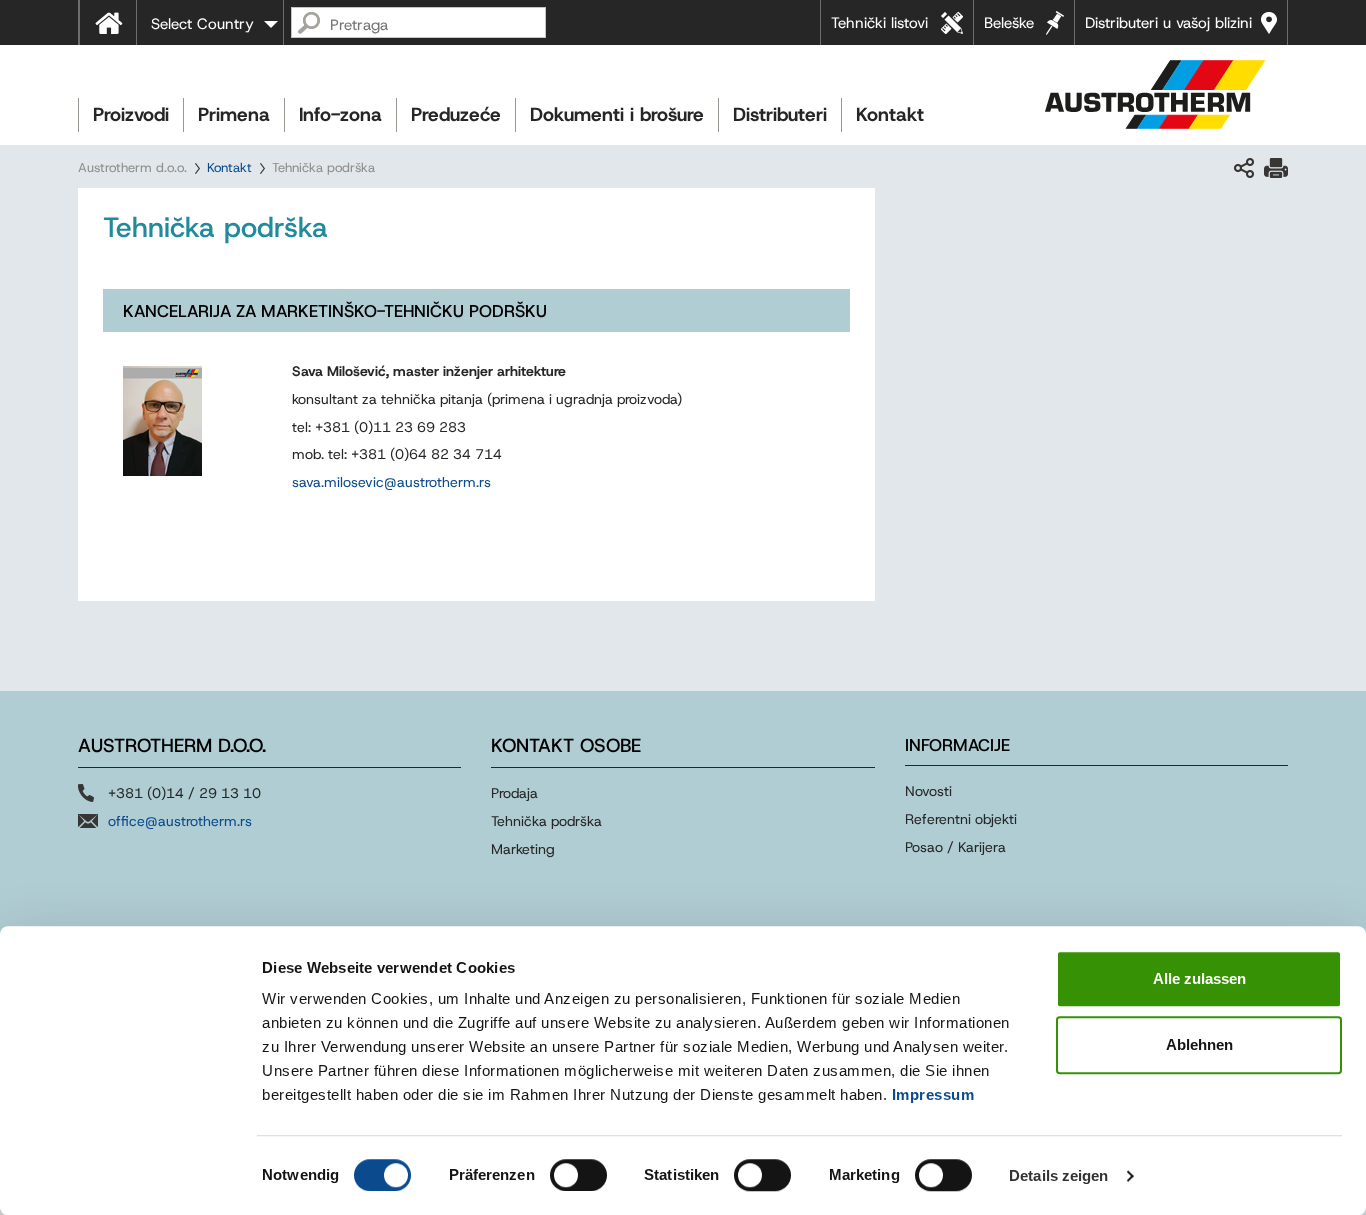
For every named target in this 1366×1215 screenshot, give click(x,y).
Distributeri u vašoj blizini (1168, 23)
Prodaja (514, 793)
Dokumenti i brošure (617, 114)
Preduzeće (456, 114)
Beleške (1009, 23)
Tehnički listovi (879, 23)
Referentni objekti (961, 819)
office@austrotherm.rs (180, 821)
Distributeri (780, 114)
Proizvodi (131, 114)
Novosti (928, 791)
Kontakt (890, 114)
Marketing (523, 849)
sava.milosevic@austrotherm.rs (391, 482)
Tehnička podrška (546, 821)
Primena (234, 114)
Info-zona (340, 114)
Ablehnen (1199, 1044)
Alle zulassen (1199, 978)
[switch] (578, 1175)
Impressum (933, 1094)
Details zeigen (1058, 1175)
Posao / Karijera (955, 847)
